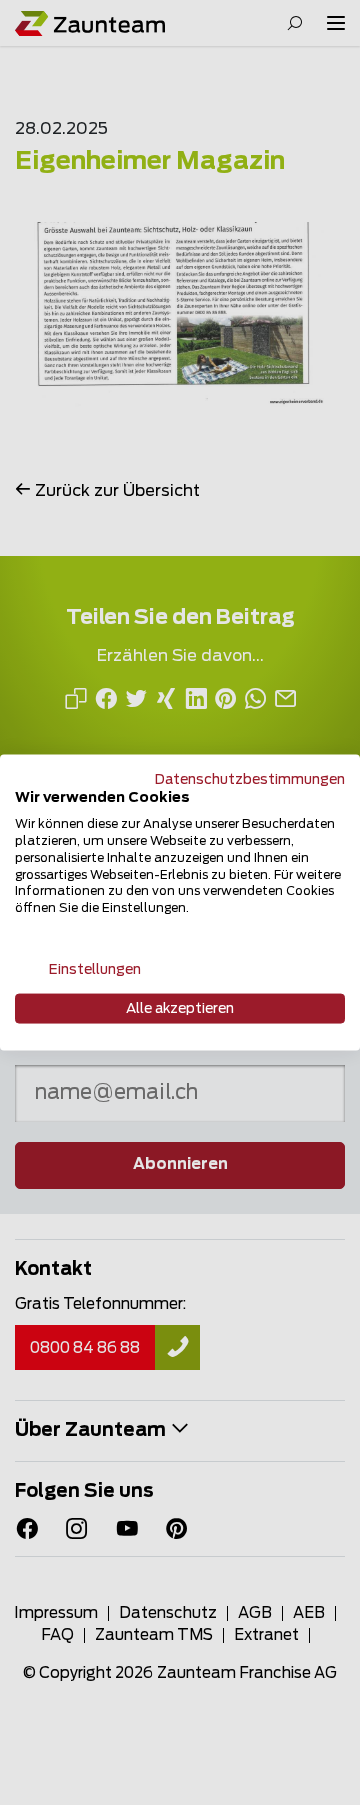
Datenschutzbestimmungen (250, 779)
